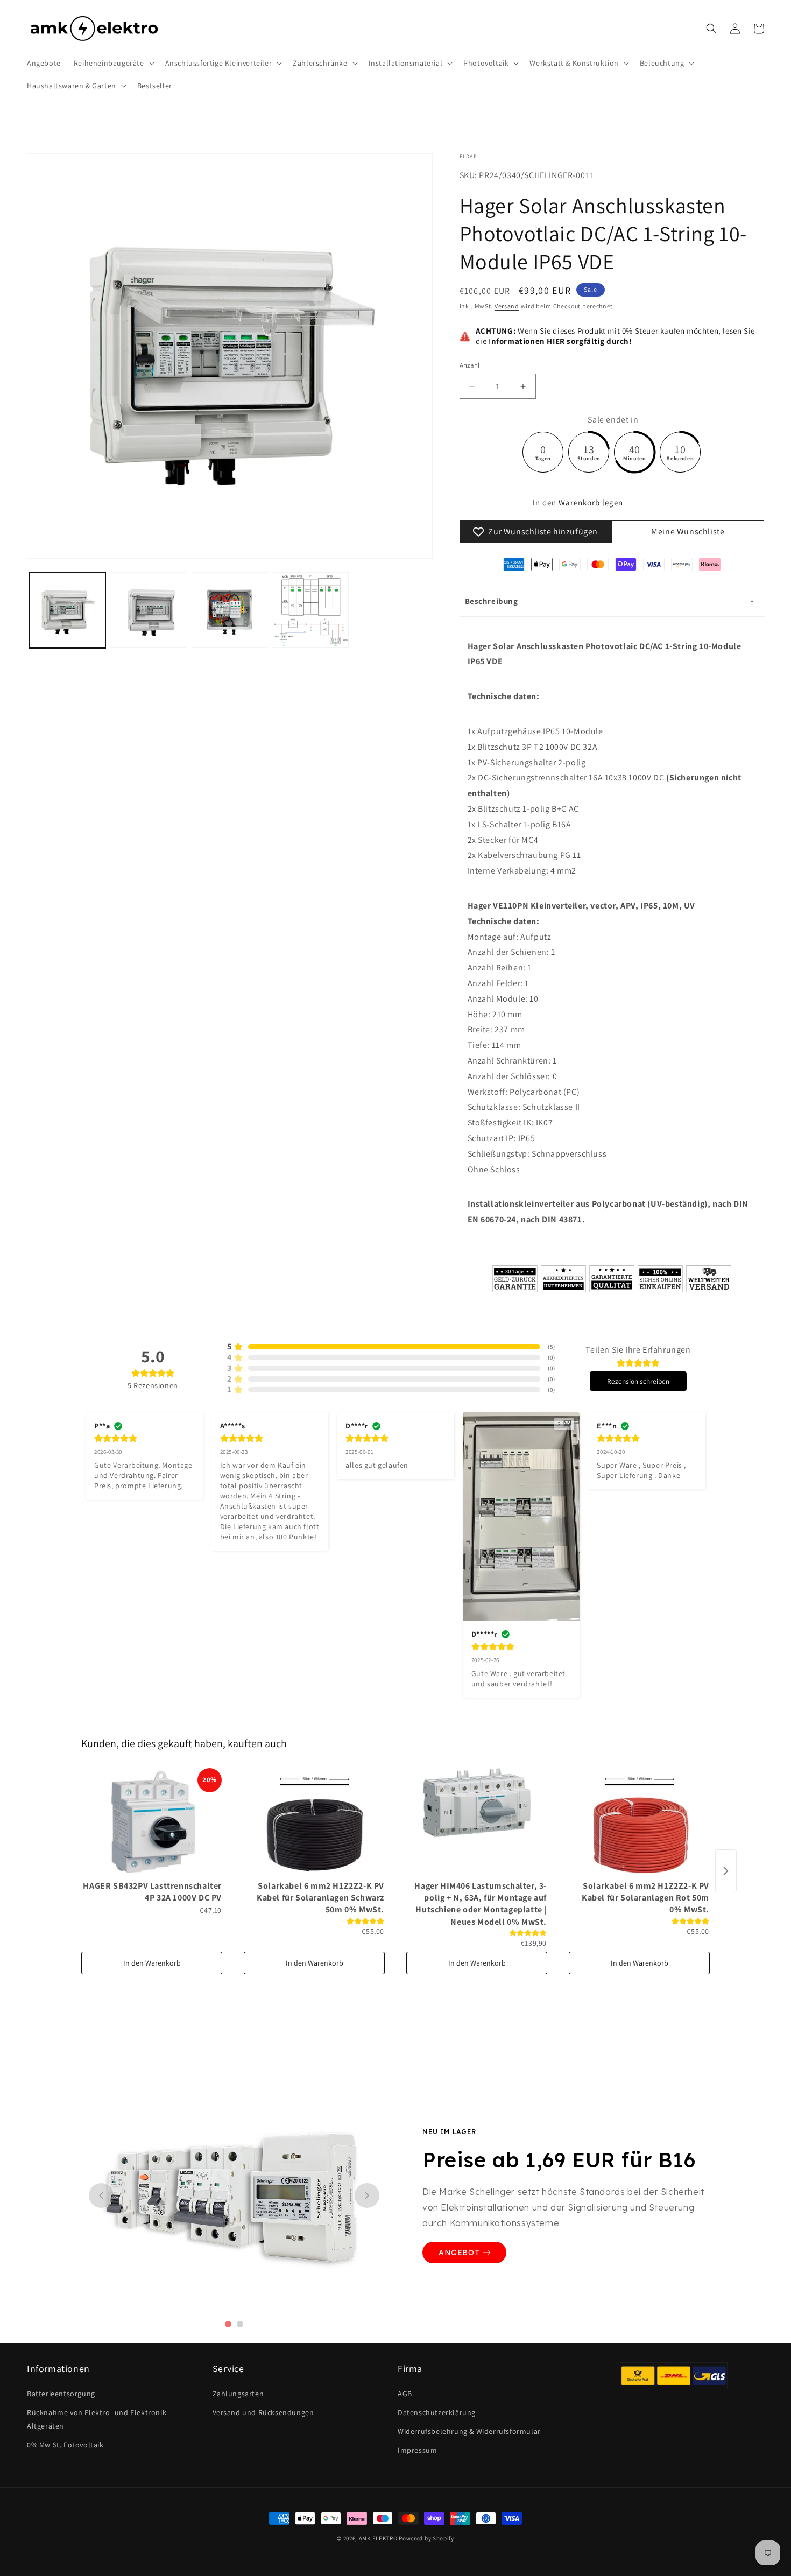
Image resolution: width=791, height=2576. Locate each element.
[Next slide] (367, 2195)
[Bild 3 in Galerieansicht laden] (229, 610)
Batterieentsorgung (61, 2394)
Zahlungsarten (238, 2394)
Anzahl (470, 365)
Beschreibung (492, 601)
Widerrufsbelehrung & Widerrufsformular (469, 2431)
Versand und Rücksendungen (263, 2412)
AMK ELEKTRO (378, 2538)
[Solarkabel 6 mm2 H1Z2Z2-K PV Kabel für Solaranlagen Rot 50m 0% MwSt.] (639, 1822)
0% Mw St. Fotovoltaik (65, 2445)
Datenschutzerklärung (437, 2412)
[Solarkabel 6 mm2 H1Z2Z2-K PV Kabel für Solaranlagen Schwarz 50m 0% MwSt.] (314, 1822)
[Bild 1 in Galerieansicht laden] (68, 610)
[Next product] (726, 1871)
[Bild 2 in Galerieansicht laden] (149, 610)
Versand (507, 307)
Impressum (417, 2450)
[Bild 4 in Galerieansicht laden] (311, 610)
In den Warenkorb (152, 1963)
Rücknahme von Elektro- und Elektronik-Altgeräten (98, 2419)
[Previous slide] (101, 2195)
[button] (113, 63)
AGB (405, 2394)
